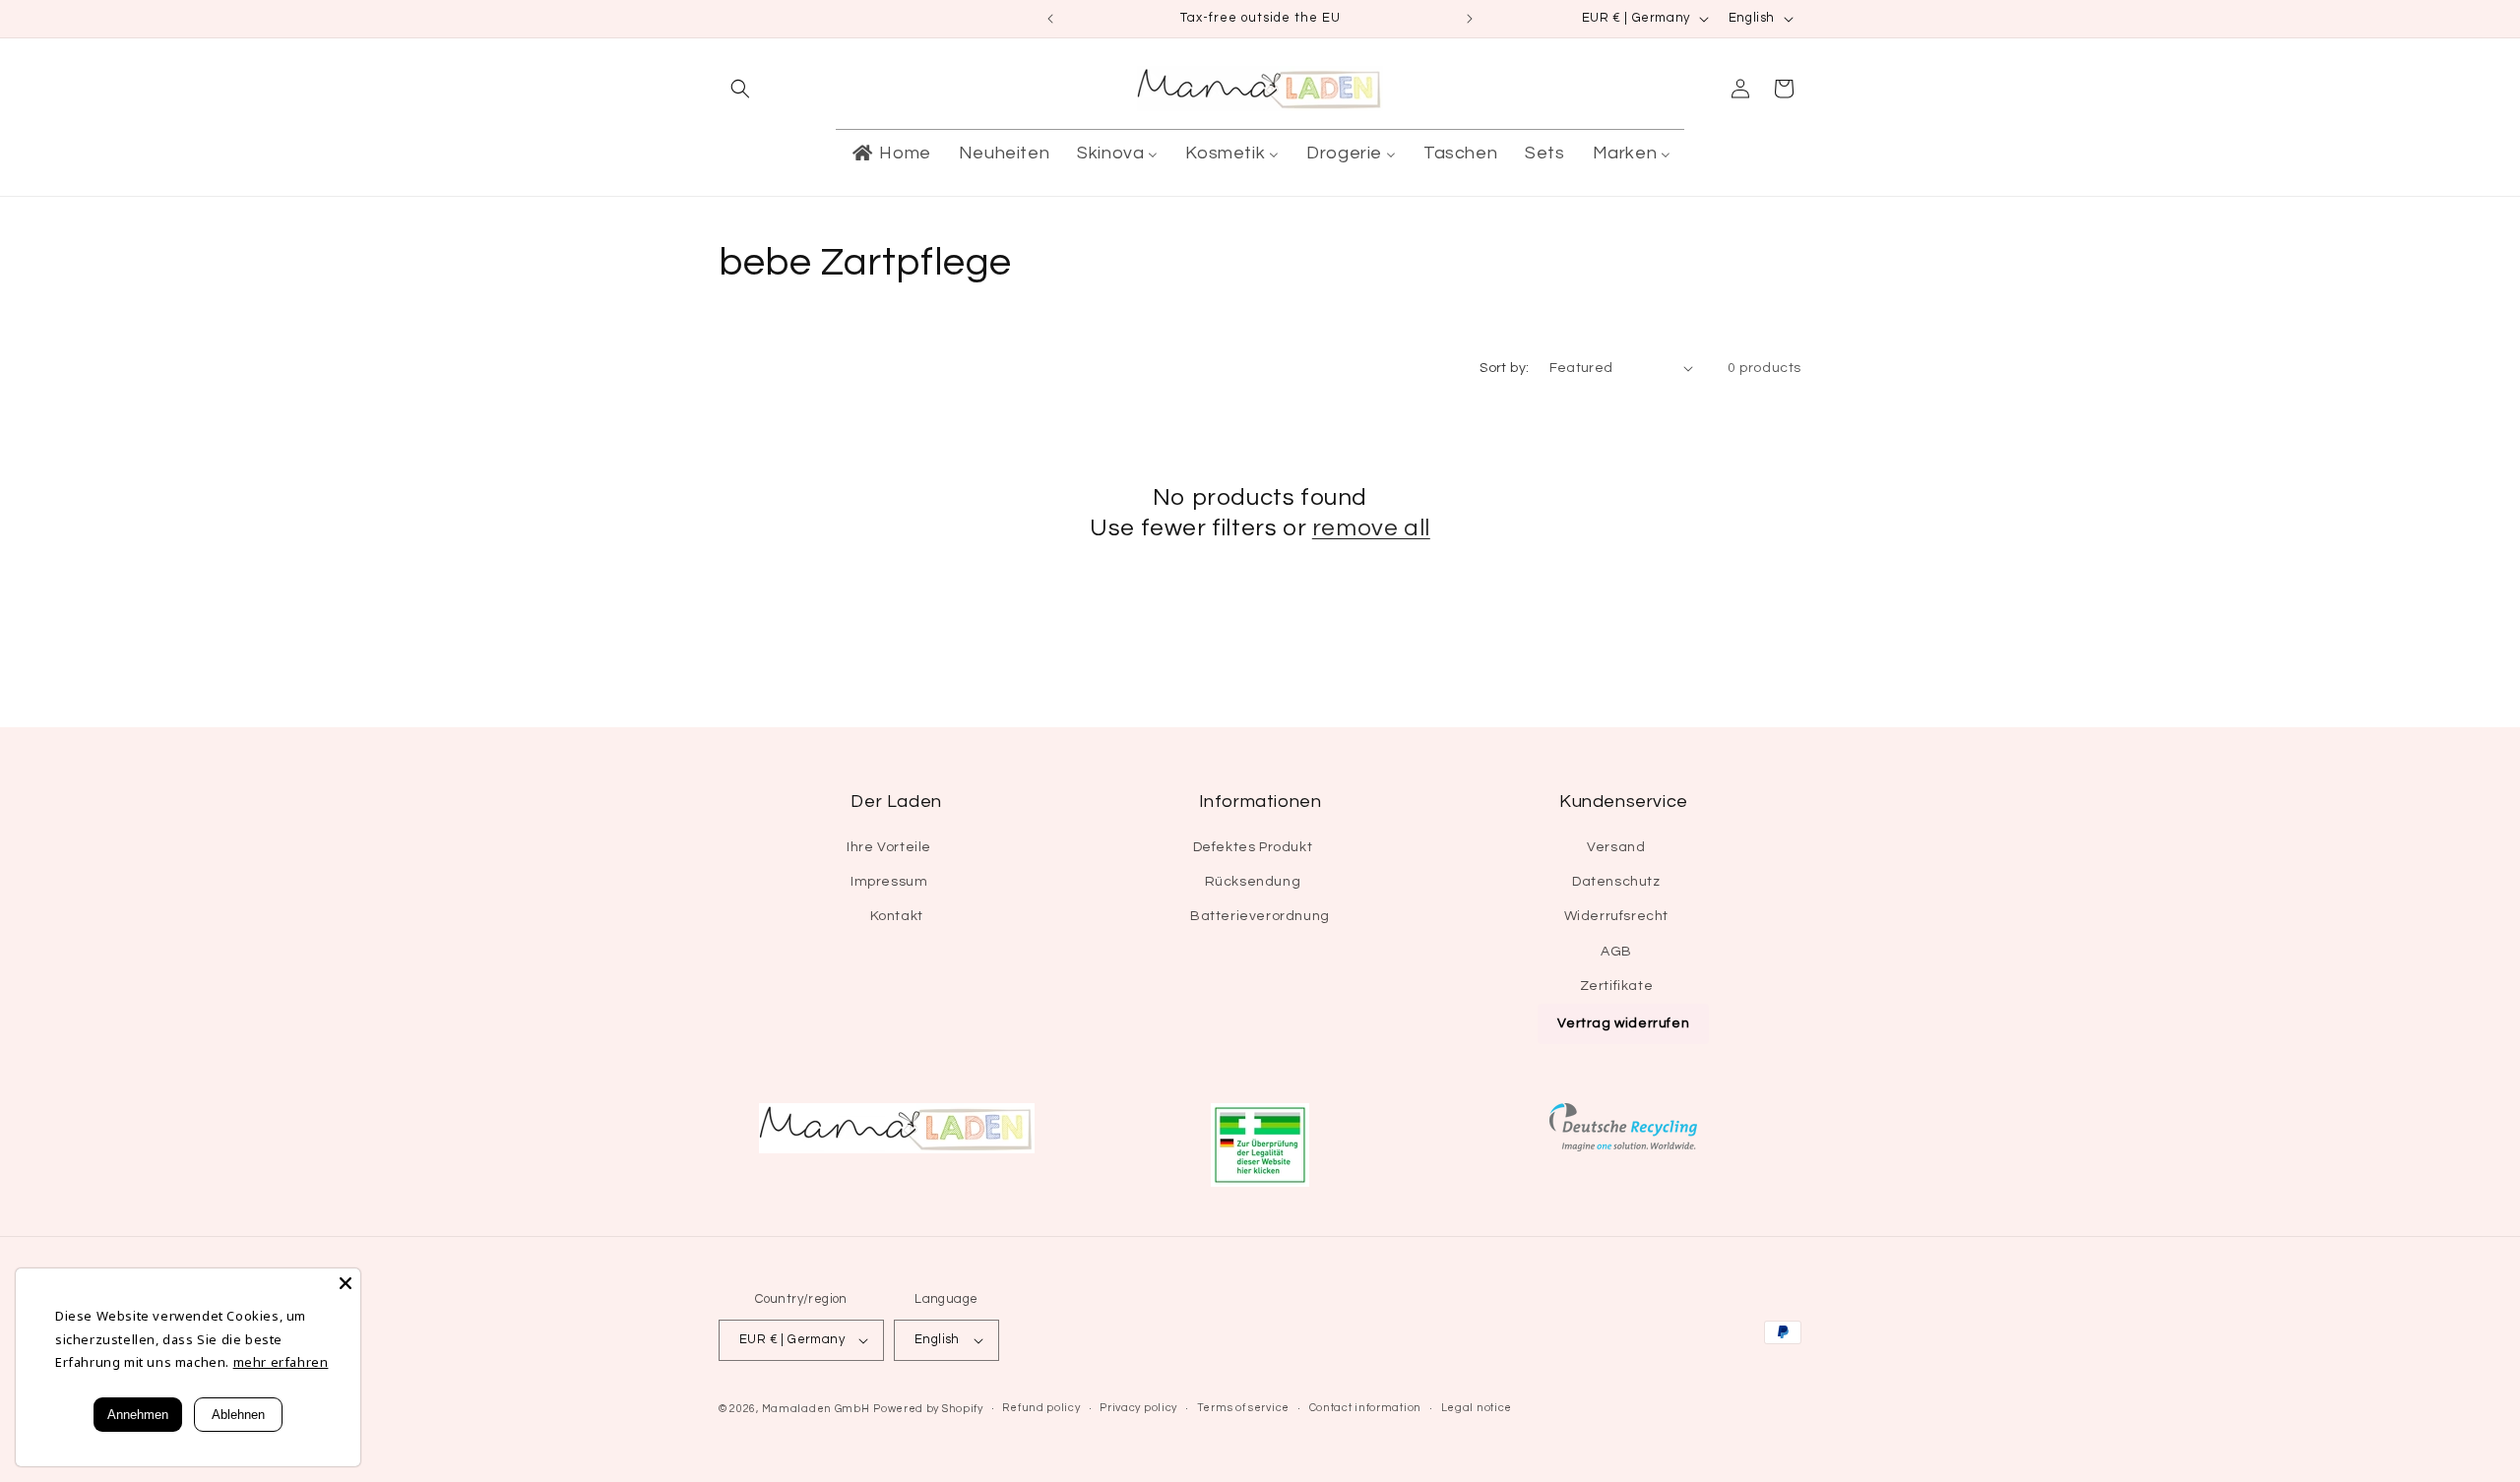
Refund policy (1041, 1408)
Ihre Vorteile (889, 847)
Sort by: (1504, 368)
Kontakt (897, 916)
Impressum (889, 882)
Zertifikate (1617, 986)
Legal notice (1477, 1408)
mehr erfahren (281, 1362)
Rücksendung (1253, 882)
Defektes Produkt (1253, 847)
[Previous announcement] (1050, 19)
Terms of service (1243, 1408)
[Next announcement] (1470, 19)
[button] (740, 89)
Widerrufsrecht (1616, 916)
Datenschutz (1616, 882)
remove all (1371, 528)
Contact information (1365, 1408)
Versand (1616, 847)
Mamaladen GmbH (816, 1409)
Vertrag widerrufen (1623, 1023)
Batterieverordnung (1260, 916)
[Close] (346, 1283)
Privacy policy (1138, 1408)
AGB (1616, 952)
